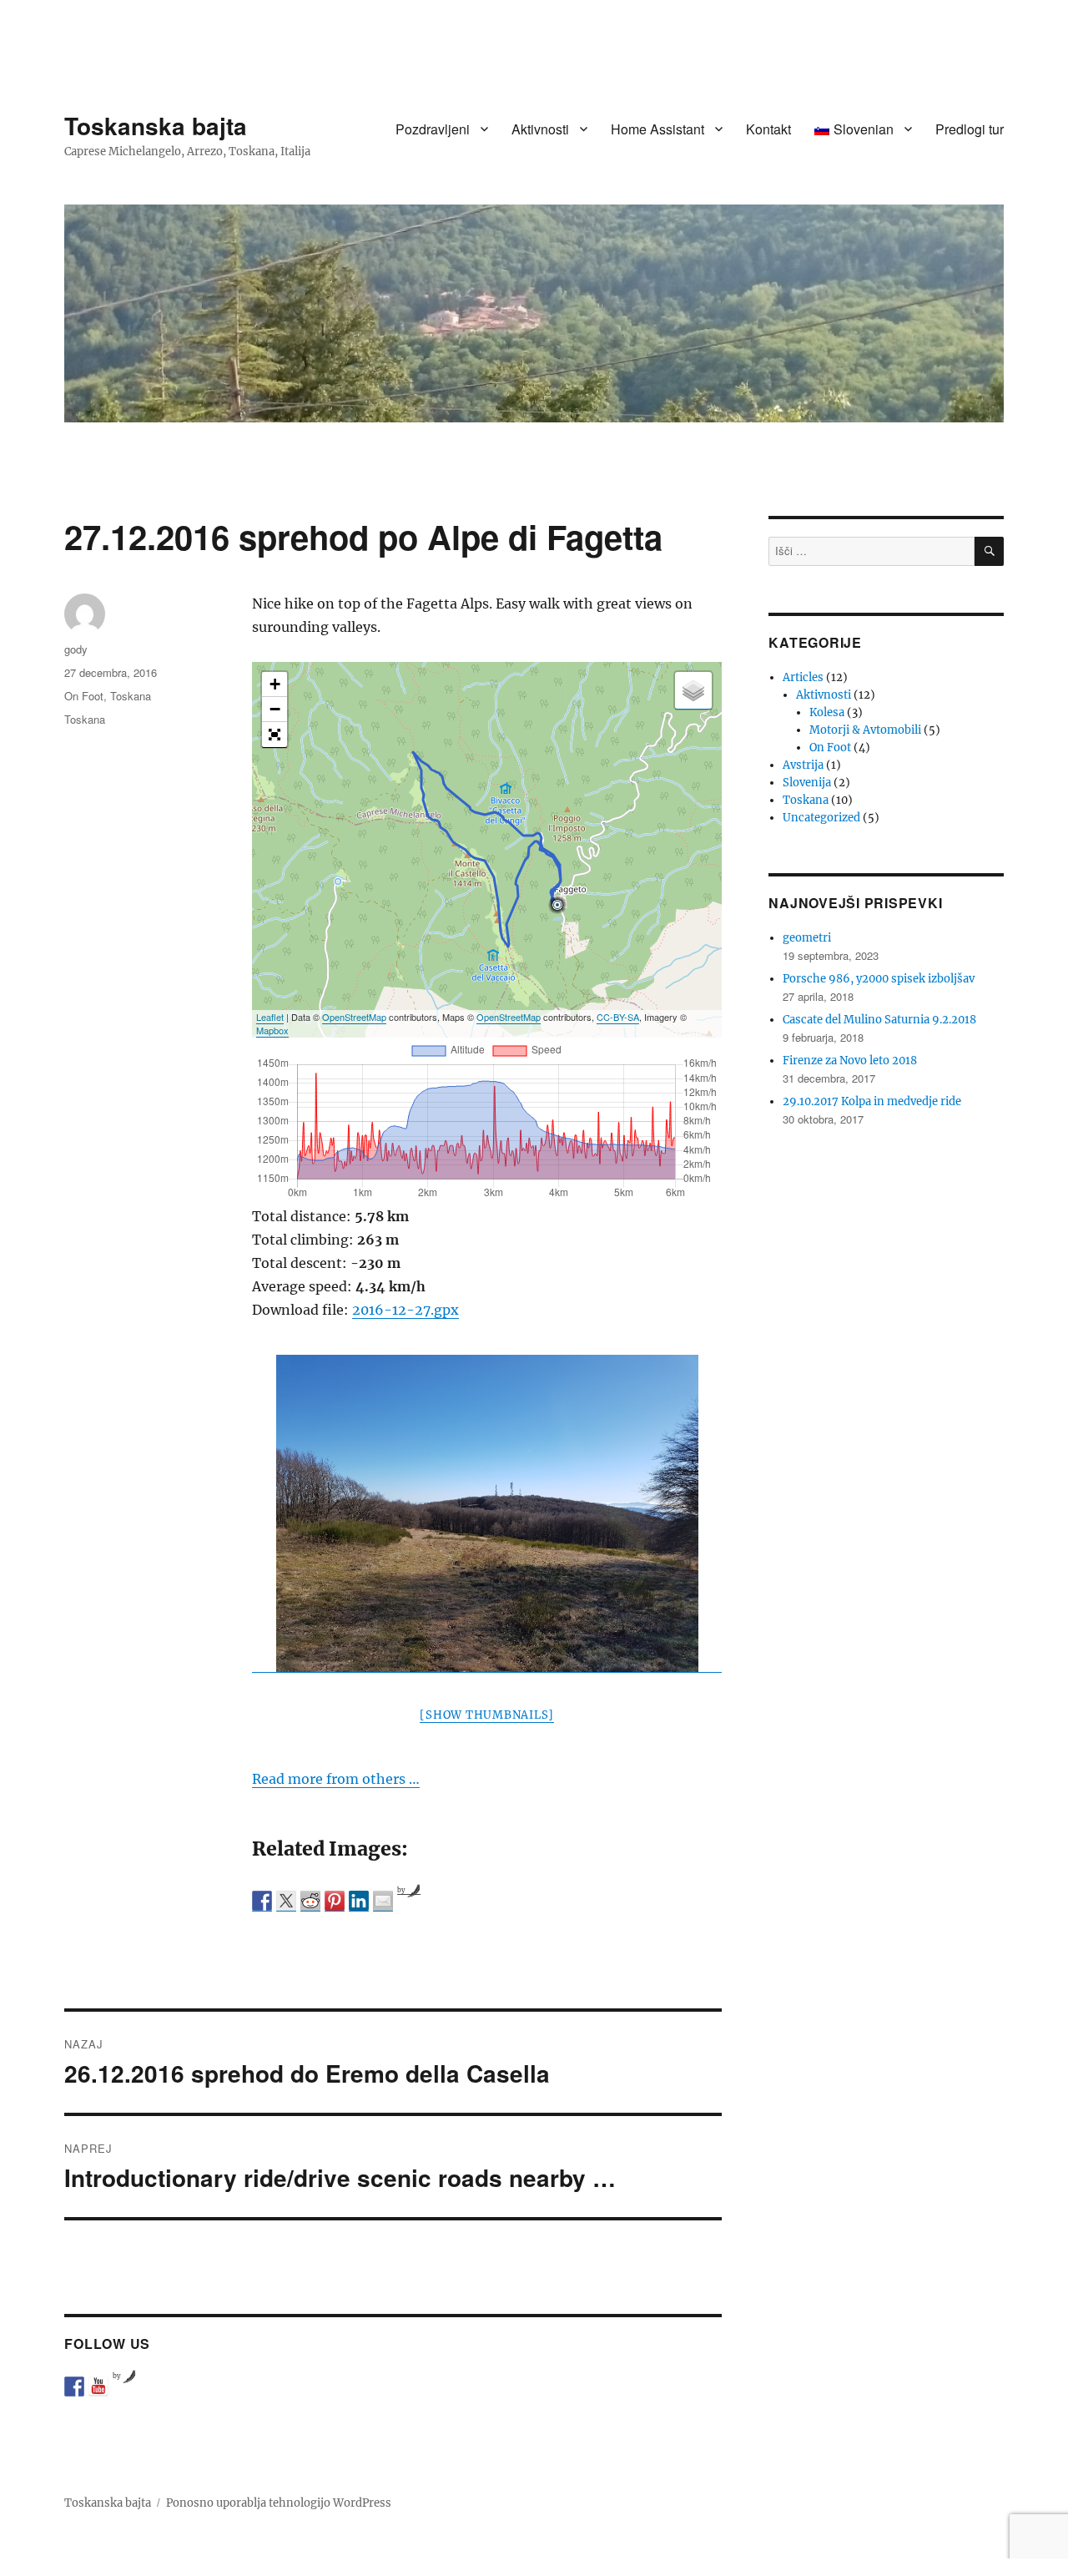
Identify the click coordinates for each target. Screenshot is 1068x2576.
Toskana (131, 696)
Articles (803, 677)
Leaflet (270, 1017)
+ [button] (275, 684)
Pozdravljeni (433, 129)
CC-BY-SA (618, 1017)
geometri (807, 938)
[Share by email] (383, 1901)
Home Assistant (657, 129)
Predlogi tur (970, 129)
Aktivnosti (540, 129)
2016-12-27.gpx (406, 1310)
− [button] (275, 709)
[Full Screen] (275, 735)
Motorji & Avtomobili (865, 730)
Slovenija (807, 783)
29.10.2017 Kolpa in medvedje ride (872, 1101)
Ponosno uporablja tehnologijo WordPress (279, 2503)
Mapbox (272, 1030)
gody (76, 649)
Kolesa (827, 712)
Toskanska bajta (156, 126)
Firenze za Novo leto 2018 (850, 1061)
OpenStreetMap (354, 1017)
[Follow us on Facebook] (74, 2387)
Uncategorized (821, 818)
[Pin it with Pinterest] (335, 1901)
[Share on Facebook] (262, 1901)
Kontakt (768, 129)
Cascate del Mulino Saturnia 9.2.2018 (879, 1020)
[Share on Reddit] (310, 1901)
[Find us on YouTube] (98, 2387)
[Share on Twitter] (286, 1901)
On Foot (84, 696)
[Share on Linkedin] (359, 1901)
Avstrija (803, 765)
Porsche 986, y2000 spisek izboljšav (879, 979)
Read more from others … (336, 1779)
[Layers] (693, 690)
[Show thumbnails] (487, 1715)
